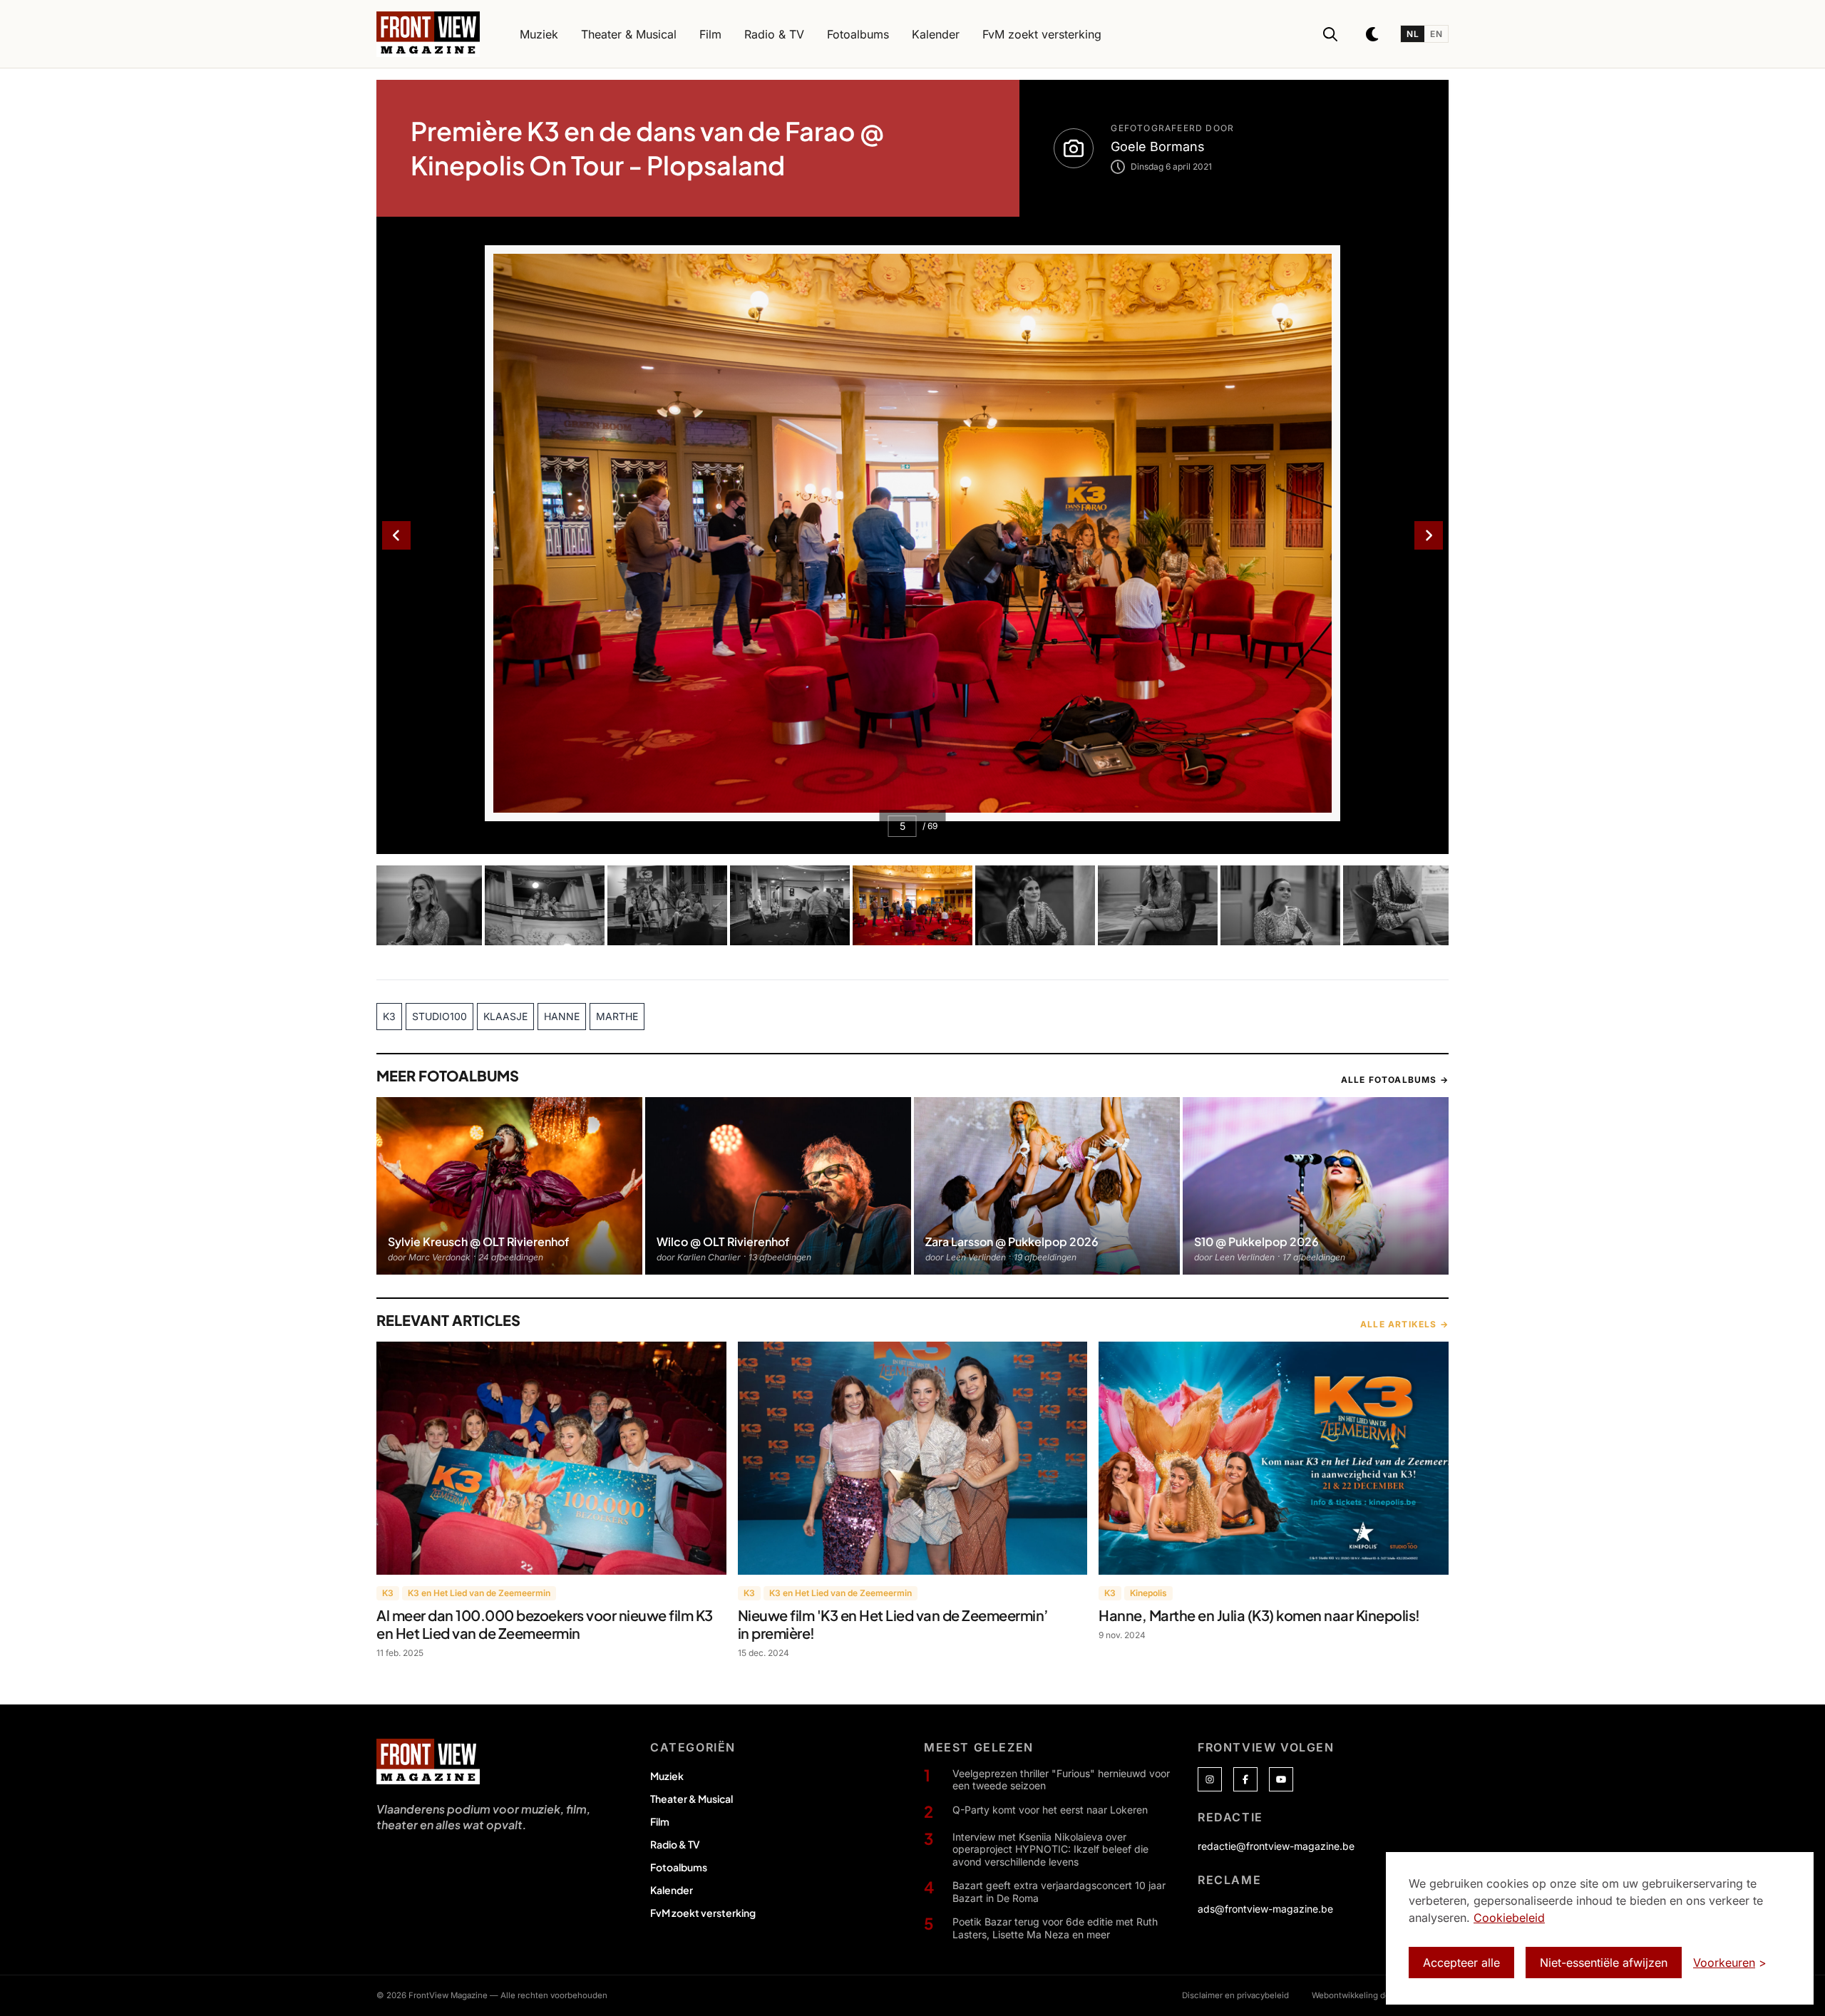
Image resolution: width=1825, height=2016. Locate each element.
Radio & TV (675, 1844)
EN (1436, 34)
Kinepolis (1148, 1593)
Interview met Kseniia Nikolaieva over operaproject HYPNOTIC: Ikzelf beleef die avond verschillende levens (1050, 1849)
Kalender (672, 1890)
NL (1413, 34)
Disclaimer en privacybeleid (1235, 1995)
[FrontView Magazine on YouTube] (1281, 1779)
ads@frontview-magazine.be (1265, 1909)
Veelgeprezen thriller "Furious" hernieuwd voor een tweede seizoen (1061, 1780)
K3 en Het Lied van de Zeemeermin (479, 1593)
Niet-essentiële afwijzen (1604, 1963)
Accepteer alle (1461, 1963)
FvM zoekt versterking (703, 1913)
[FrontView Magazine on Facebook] (1245, 1779)
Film (660, 1821)
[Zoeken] (1330, 34)
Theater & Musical (692, 1799)
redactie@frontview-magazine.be (1276, 1846)
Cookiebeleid (1509, 1918)
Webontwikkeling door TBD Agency (1380, 1995)
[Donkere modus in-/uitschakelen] (1373, 34)
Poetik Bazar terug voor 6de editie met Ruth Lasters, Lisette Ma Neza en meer (1055, 1928)
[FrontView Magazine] (428, 1762)
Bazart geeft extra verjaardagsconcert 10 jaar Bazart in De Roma (1059, 1892)
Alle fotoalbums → (1395, 1080)
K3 (388, 1593)
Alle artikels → (1404, 1324)
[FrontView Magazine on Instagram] (1210, 1779)
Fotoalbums (679, 1867)
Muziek (667, 1776)
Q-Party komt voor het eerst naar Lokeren (1050, 1810)
